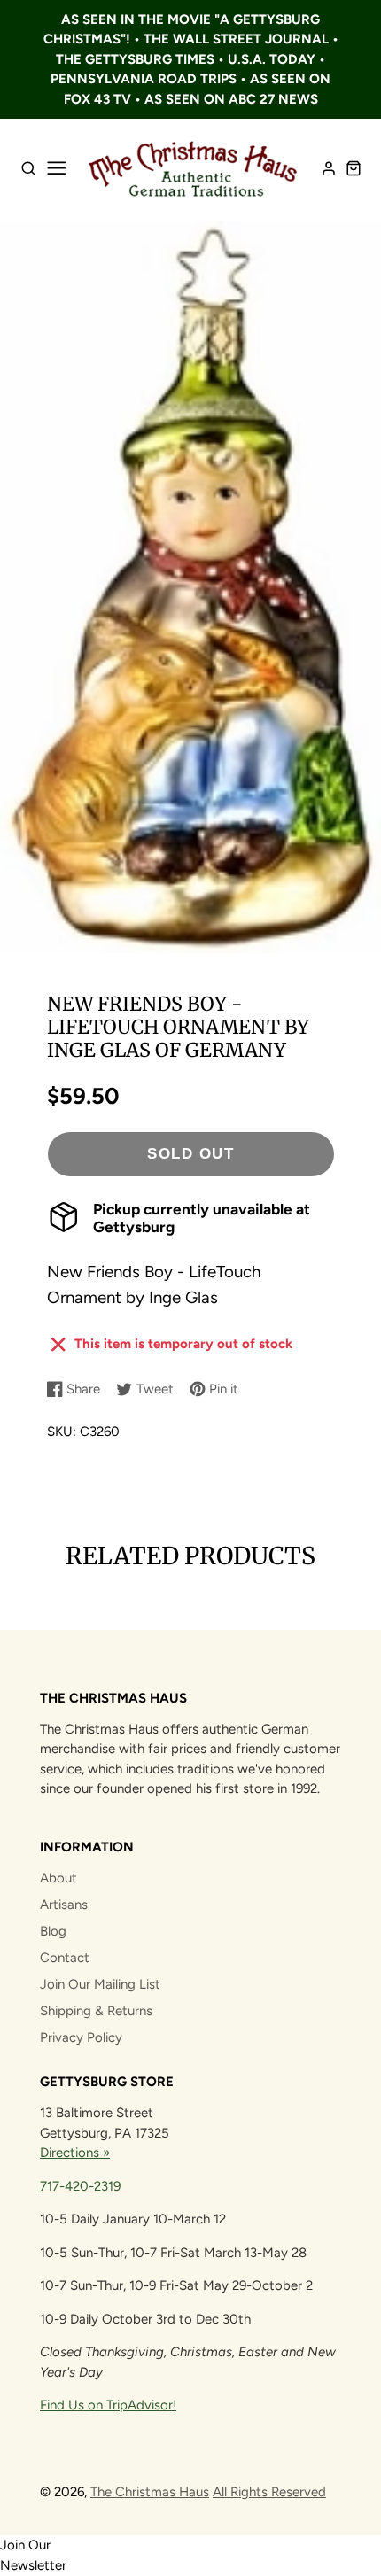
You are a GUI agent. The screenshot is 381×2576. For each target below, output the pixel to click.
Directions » (75, 2153)
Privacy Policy (81, 2037)
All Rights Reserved (269, 2492)
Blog (53, 1931)
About (58, 1878)
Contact (65, 1958)
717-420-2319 (80, 2186)
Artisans (64, 1905)
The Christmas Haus (150, 2492)
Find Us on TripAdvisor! (108, 2405)
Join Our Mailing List (100, 1984)
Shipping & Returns (96, 2011)
